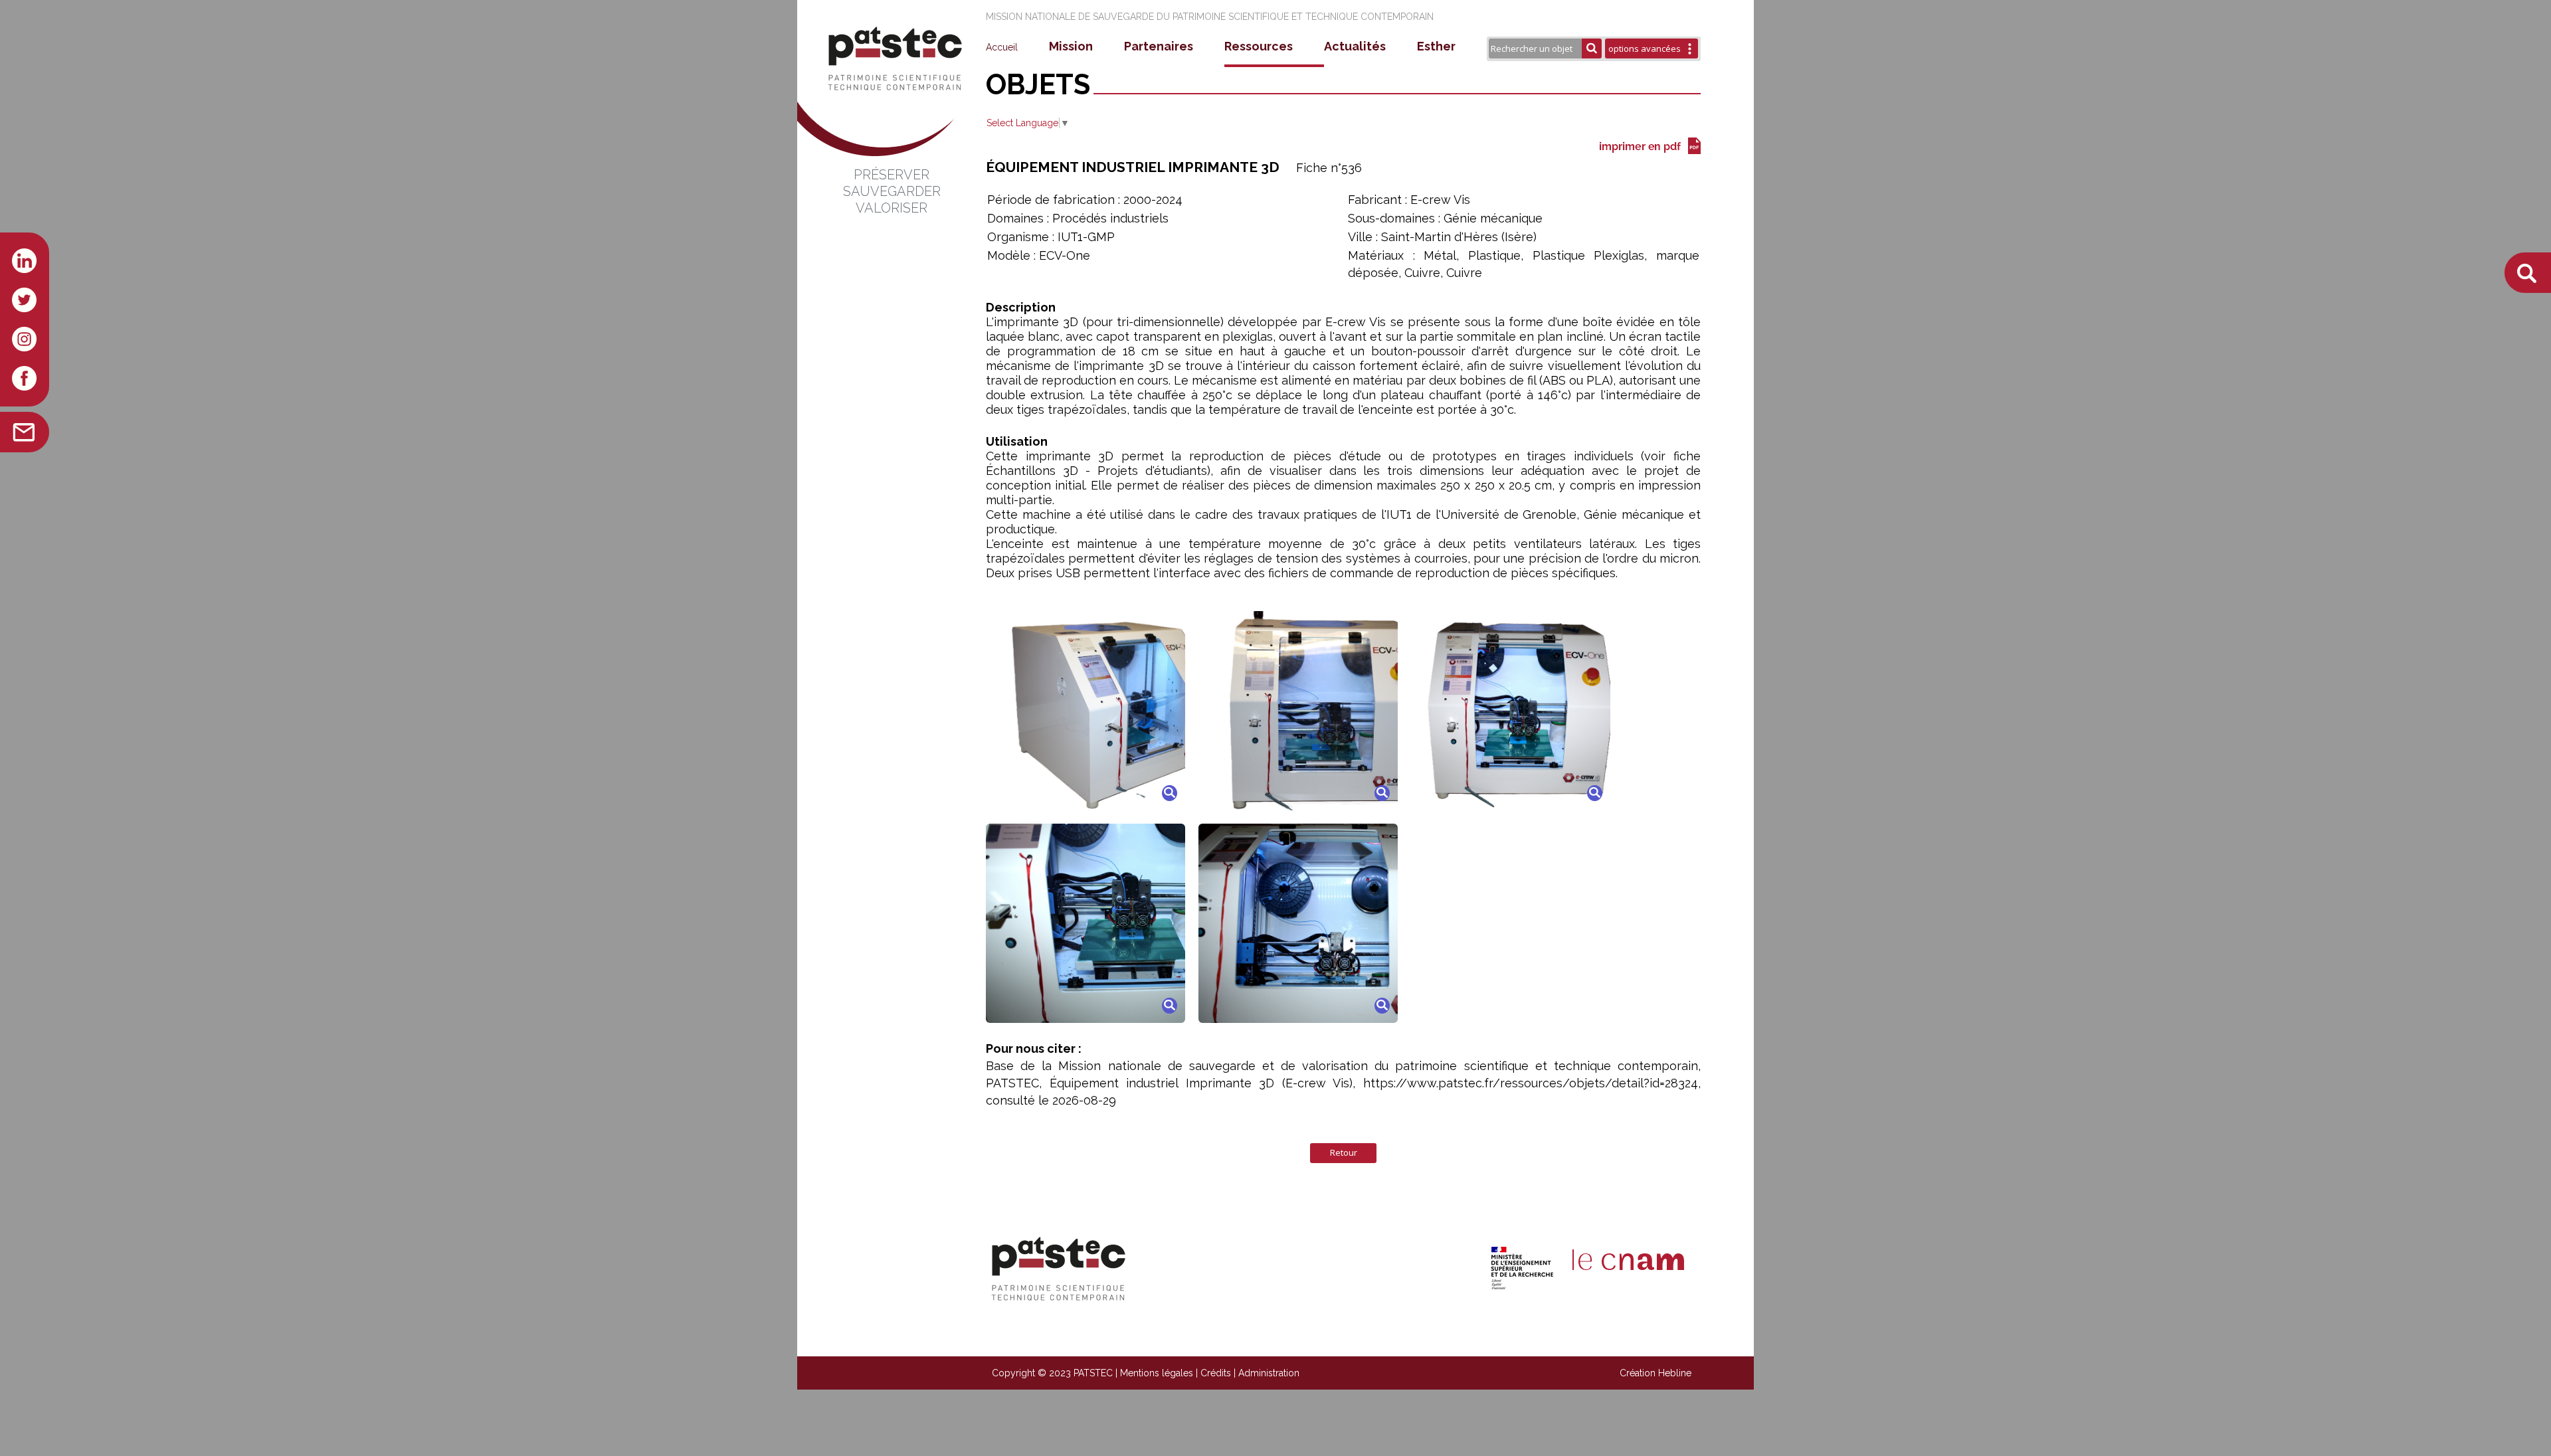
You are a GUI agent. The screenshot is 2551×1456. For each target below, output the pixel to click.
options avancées (1645, 48)
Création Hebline (1655, 1373)
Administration (1269, 1373)
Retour (1344, 1152)
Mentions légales (1157, 1373)
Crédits (1216, 1373)
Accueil (1002, 47)
